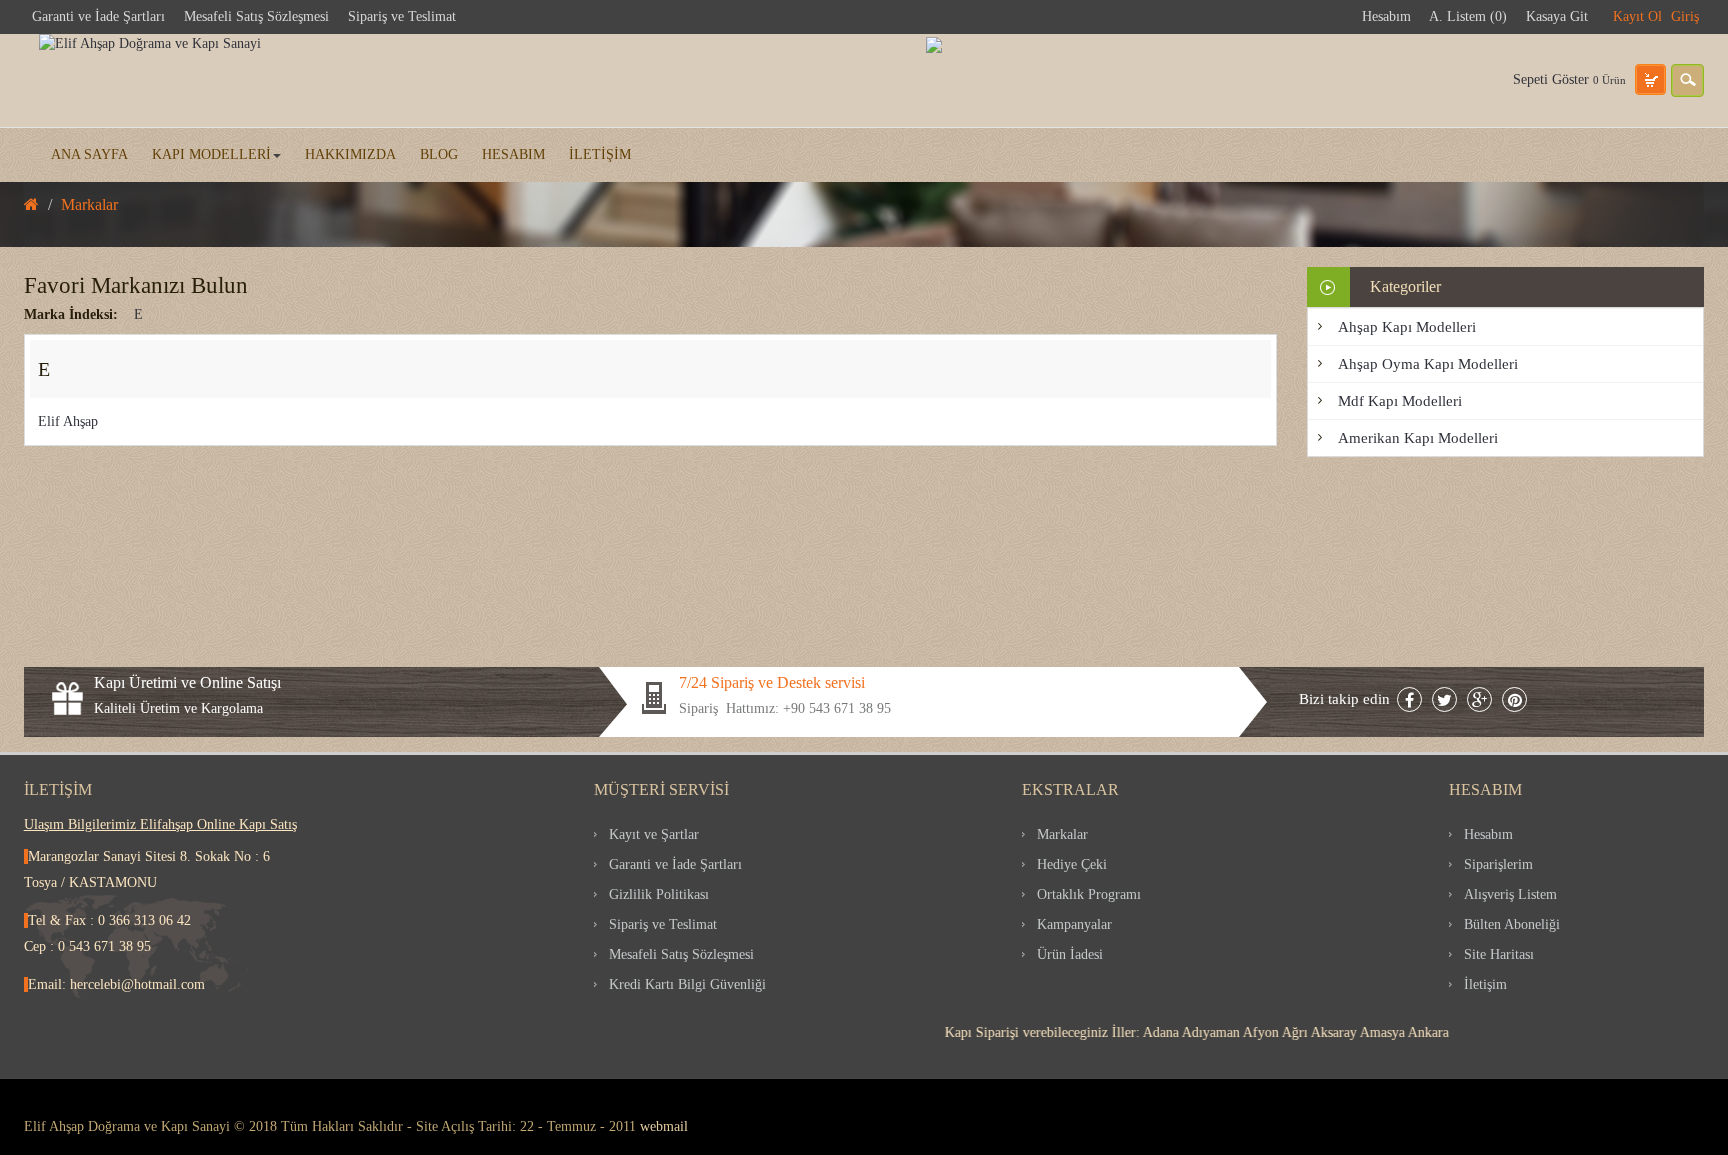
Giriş (1685, 16)
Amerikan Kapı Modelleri (1418, 438)
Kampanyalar (1074, 924)
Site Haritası (1499, 954)
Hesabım (1386, 16)
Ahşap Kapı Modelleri (1407, 327)
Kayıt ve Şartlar (654, 834)
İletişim (1485, 984)
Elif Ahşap (68, 421)
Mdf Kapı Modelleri (1400, 401)
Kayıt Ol (1637, 16)
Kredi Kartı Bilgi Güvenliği (687, 984)
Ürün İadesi (1070, 954)
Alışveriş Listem (1510, 894)
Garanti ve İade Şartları (98, 16)
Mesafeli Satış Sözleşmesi (256, 16)
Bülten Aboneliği (1512, 924)
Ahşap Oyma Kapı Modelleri (1428, 364)
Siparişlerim (1498, 864)
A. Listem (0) (1468, 16)
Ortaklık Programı (1089, 894)
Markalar (1062, 834)
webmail (664, 1126)
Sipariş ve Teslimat (402, 16)
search (1687, 80)
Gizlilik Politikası (659, 894)
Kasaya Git (1557, 16)
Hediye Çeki (1072, 864)
